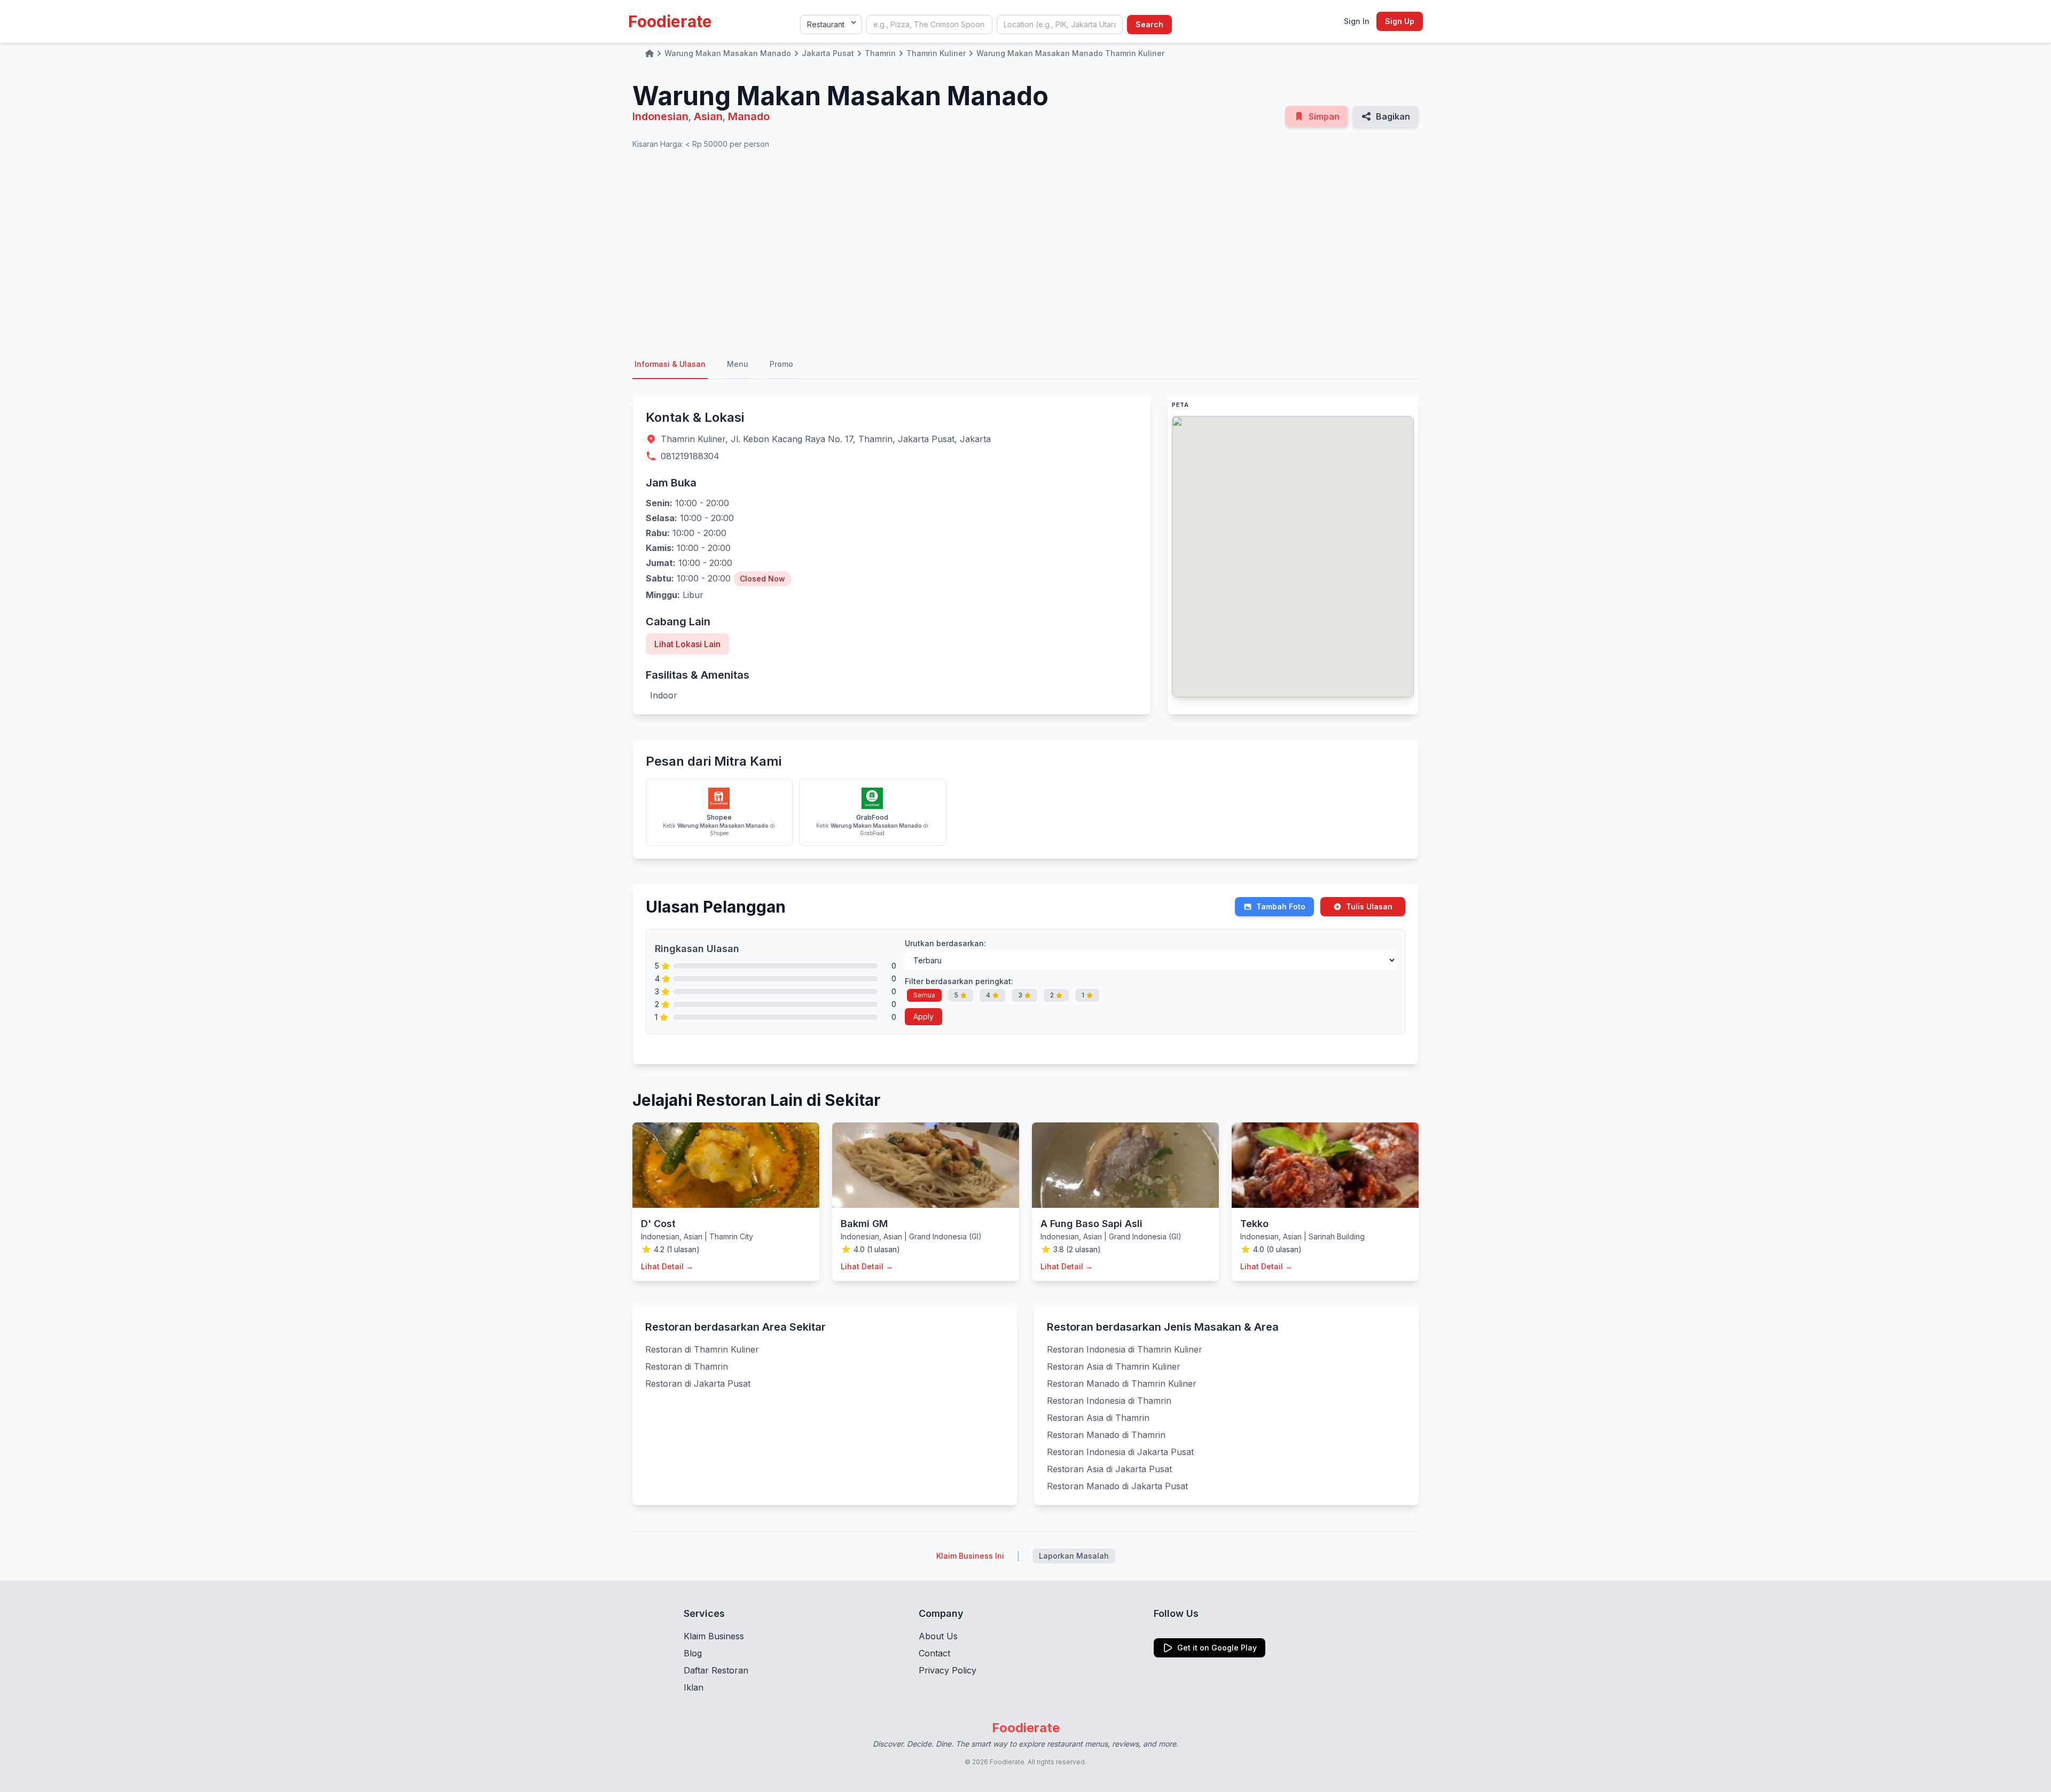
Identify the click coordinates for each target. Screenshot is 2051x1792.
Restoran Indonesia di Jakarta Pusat (1120, 1452)
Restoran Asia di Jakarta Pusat (1109, 1469)
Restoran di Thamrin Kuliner (702, 1349)
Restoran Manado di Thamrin (1106, 1435)
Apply (923, 1016)
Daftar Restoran (716, 1670)
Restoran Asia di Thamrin (1098, 1418)
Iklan (694, 1687)
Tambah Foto (1281, 906)
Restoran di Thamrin (687, 1366)
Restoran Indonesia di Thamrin (1109, 1401)
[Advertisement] (1025, 250)
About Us (938, 1636)
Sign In (1357, 21)
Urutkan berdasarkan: (945, 943)
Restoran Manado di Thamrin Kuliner (1122, 1384)
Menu (738, 364)
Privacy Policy (948, 1670)
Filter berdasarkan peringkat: (959, 981)
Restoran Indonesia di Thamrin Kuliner (1125, 1349)
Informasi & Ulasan (670, 364)
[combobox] (929, 25)
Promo (781, 364)
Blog (693, 1653)
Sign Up (1400, 21)
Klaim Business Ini (970, 1556)
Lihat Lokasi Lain (687, 644)
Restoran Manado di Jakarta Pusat (1117, 1486)
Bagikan (1393, 116)
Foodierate (670, 21)
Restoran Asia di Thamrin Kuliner (1114, 1366)
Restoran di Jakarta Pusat (698, 1384)
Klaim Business (714, 1636)
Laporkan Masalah (1074, 1556)
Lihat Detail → (667, 1266)
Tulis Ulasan (1369, 906)
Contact (934, 1653)
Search (1149, 24)
